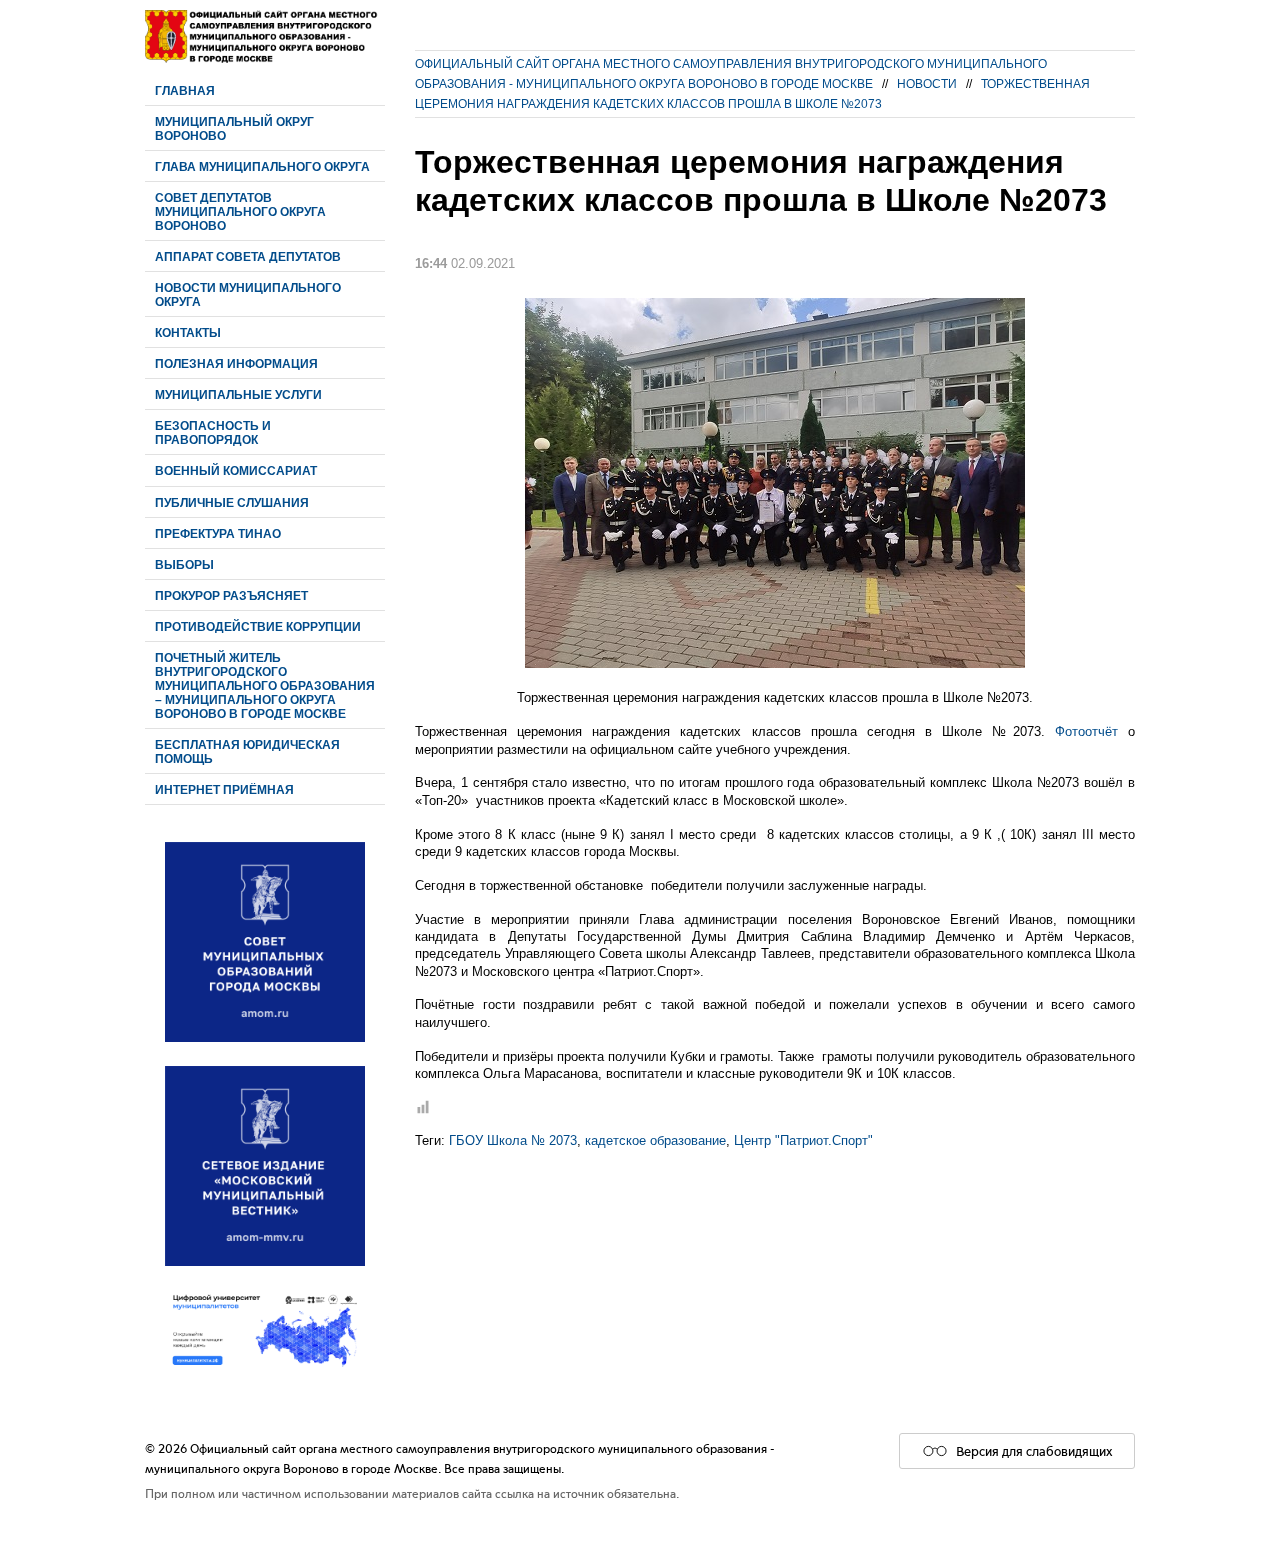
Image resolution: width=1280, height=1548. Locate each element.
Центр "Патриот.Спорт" (803, 1140)
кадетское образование (655, 1140)
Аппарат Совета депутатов (248, 256)
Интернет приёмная (224, 789)
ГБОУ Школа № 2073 (513, 1140)
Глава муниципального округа (262, 166)
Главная (185, 90)
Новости (927, 83)
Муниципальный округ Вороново (234, 128)
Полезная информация (236, 363)
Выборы (184, 564)
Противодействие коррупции (258, 626)
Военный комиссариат (236, 470)
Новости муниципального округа (248, 294)
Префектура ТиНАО (218, 533)
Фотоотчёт (1086, 731)
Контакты (188, 332)
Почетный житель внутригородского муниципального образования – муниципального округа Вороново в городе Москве (265, 685)
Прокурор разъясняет (231, 595)
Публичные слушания (232, 502)
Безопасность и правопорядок (213, 432)
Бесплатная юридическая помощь (247, 751)
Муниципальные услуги (238, 394)
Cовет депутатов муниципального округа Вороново (240, 211)
